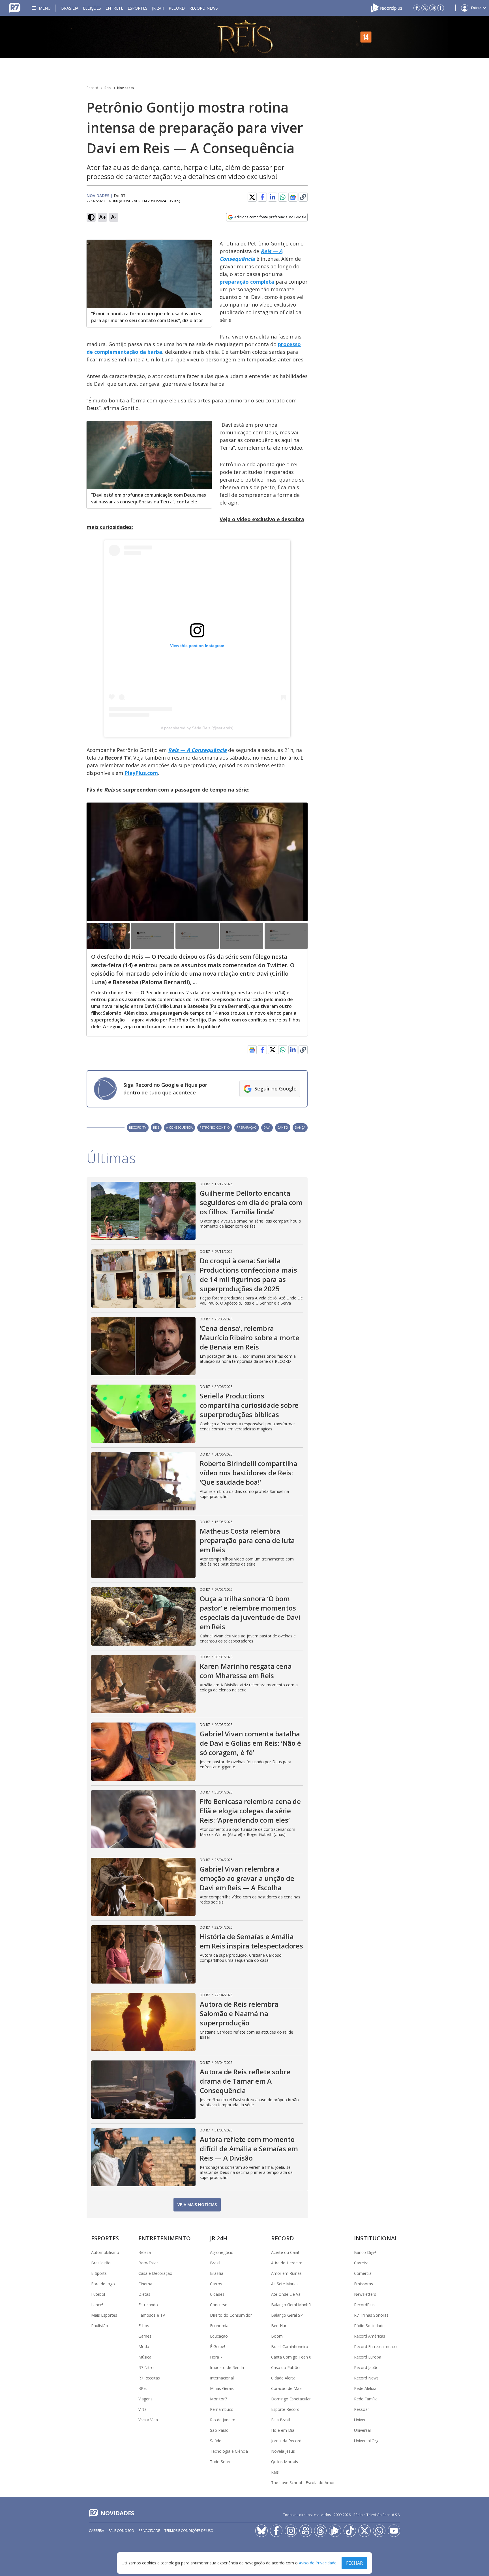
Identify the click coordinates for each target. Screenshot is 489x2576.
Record (177, 8)
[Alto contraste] (91, 217)
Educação (219, 2336)
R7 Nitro (146, 2367)
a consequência (179, 1127)
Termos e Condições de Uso (189, 2531)
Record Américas (370, 2336)
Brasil (215, 2263)
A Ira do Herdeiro (287, 2263)
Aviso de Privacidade (318, 2563)
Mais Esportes (104, 2315)
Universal (362, 2430)
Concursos (220, 2305)
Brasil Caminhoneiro (290, 2347)
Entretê (114, 8)
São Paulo (219, 2430)
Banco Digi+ (365, 2252)
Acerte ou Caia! (285, 2252)
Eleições (92, 8)
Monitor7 (218, 2399)
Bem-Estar (148, 2263)
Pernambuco (222, 2409)
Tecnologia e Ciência (229, 2451)
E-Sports (99, 2273)
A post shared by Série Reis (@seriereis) (197, 728)
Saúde (216, 2441)
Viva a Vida (148, 2420)
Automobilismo (105, 2252)
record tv (138, 1127)
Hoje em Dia (283, 2430)
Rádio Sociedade (369, 2326)
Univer (360, 2420)
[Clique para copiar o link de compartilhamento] (303, 197)
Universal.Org (366, 2441)
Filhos (144, 2326)
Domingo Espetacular (291, 2399)
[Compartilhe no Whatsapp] (283, 197)
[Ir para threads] (320, 2531)
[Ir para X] (425, 8)
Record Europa (368, 2357)
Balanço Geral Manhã (291, 2305)
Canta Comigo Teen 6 (291, 2357)
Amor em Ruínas (286, 2273)
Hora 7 (216, 2357)
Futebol (98, 2294)
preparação (247, 1127)
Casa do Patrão (285, 2367)
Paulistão (100, 2326)
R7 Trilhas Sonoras (371, 2315)
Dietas (144, 2294)
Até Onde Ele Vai (286, 2294)
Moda (144, 2347)
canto (283, 1127)
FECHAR (354, 2563)
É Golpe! (217, 2347)
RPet (143, 2388)
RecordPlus (364, 2305)
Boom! (277, 2336)
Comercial (363, 2273)
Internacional (222, 2378)
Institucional (376, 2238)
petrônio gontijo (215, 1127)
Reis (108, 88)
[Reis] (244, 37)
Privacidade (149, 2531)
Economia (219, 2326)
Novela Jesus (283, 2451)
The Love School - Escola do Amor (303, 2483)
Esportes (138, 8)
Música (145, 2357)
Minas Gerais (222, 2388)
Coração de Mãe (286, 2388)
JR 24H (158, 8)
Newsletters (365, 2294)
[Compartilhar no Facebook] (262, 197)
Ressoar (362, 2409)
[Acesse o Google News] (293, 197)
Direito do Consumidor (231, 2315)
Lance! (97, 2305)
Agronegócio (222, 2252)
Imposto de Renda (227, 2367)
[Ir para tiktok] (350, 2531)
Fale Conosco (121, 2531)
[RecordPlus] (387, 7)
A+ (103, 217)
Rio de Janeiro (223, 2420)
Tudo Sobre (221, 2462)
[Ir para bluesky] (261, 2531)
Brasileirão (101, 2263)
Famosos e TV (152, 2315)
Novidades (126, 88)
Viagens (145, 2399)
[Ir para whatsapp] (379, 2531)
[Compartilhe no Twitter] (252, 197)
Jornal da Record (286, 2441)
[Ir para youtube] (394, 2531)
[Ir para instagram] (433, 8)
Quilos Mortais (285, 2462)
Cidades (217, 2294)
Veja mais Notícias (197, 2205)
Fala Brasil (281, 2420)
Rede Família (366, 2399)
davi (267, 1127)
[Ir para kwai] (306, 2531)
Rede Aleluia (365, 2388)
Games (145, 2336)
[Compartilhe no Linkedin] (273, 197)
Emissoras (363, 2284)
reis (156, 1127)
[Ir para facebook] (417, 8)
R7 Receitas (149, 2378)
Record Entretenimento (375, 2347)
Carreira (361, 2263)
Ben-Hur (279, 2326)
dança (300, 1127)
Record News (204, 8)
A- (114, 217)
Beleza (145, 2252)
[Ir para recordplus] (335, 2531)
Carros (216, 2284)
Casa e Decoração (155, 2273)
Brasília (70, 8)
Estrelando (148, 2305)
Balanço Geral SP (287, 2315)
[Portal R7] (15, 7)
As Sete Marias (285, 2284)
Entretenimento (165, 2238)
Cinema (145, 2284)
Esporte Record (285, 2409)
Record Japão (366, 2367)
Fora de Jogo (103, 2284)
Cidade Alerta (283, 2378)
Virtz (142, 2409)
